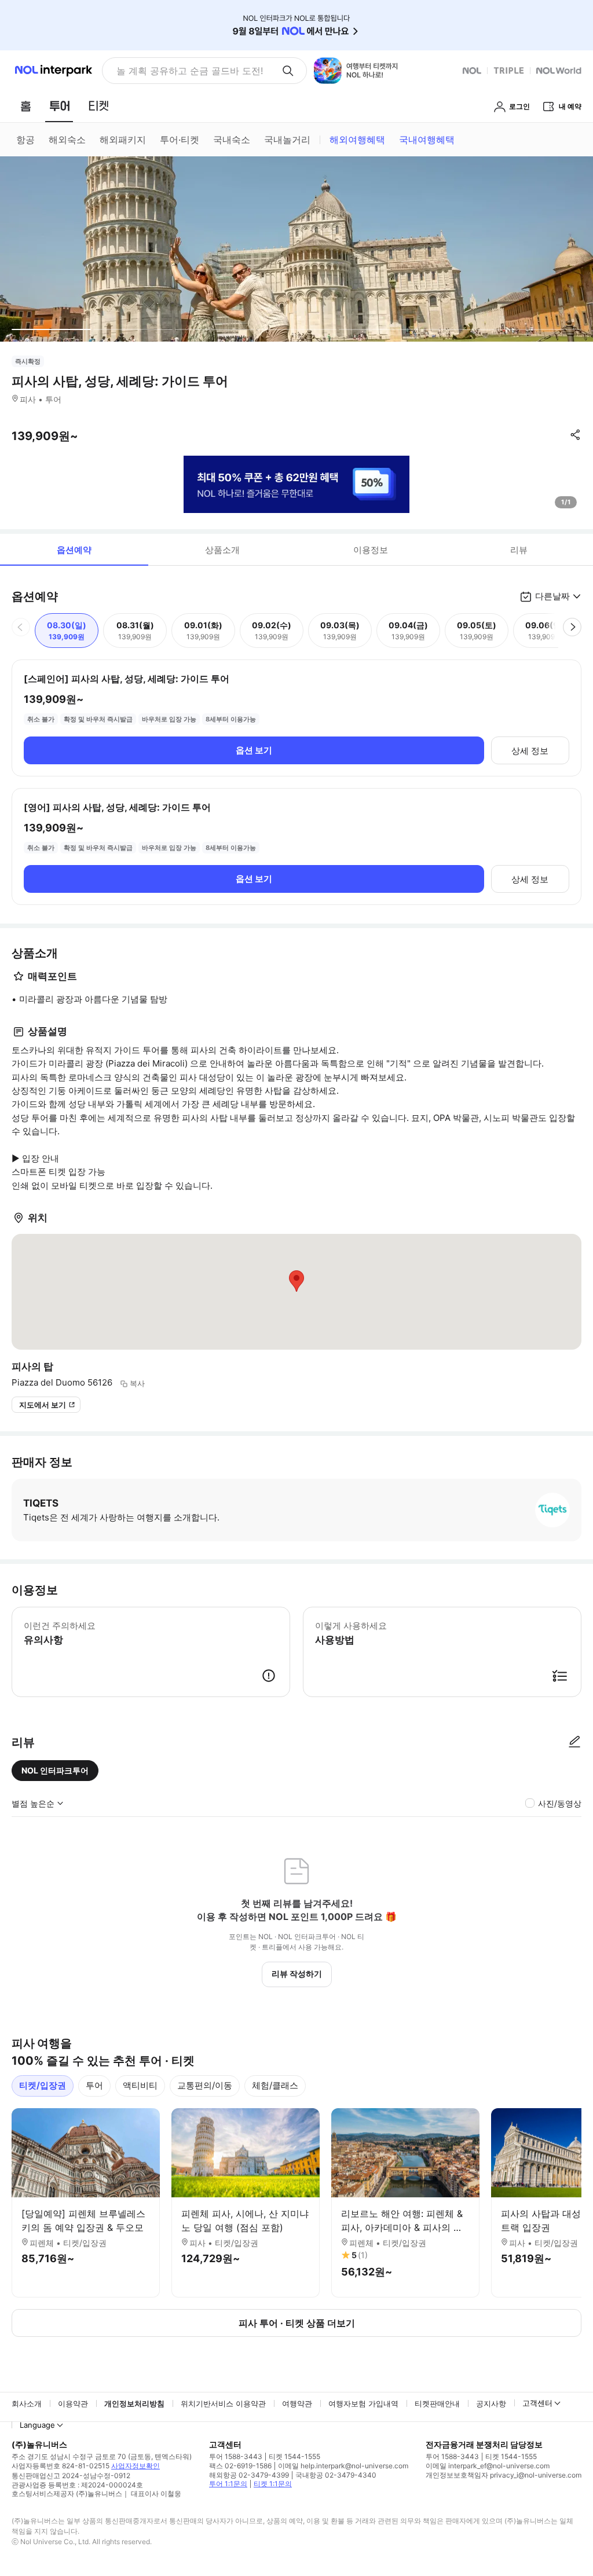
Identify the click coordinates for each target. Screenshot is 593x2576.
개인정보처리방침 (134, 2403)
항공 (25, 140)
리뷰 (519, 550)
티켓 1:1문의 (273, 2484)
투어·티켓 (180, 140)
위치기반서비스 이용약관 (223, 2403)
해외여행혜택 (357, 140)
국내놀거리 (287, 140)
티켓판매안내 (437, 2403)
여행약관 (297, 2403)
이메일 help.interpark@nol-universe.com (343, 2466)
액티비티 (140, 2085)
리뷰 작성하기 (297, 1974)
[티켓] (98, 106)
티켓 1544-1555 (294, 2456)
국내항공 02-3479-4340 (336, 2475)
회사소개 (27, 2403)
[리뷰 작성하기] (574, 1742)
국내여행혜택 (427, 140)
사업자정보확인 (136, 2466)
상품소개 (222, 550)
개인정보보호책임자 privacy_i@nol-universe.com (504, 2475)
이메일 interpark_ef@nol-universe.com (488, 2466)
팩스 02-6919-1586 (240, 2466)
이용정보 (371, 550)
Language (37, 2425)
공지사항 (491, 2403)
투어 (94, 2085)
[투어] (59, 106)
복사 (137, 1383)
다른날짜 (552, 596)
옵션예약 (74, 550)
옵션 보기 (254, 750)
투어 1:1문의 (228, 2484)
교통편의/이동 (205, 2085)
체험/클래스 (275, 2085)
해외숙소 (67, 140)
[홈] (25, 106)
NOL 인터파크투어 (55, 1770)
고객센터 (537, 2403)
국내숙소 (232, 140)
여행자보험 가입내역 (363, 2403)
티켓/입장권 (43, 2085)
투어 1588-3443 (236, 2456)
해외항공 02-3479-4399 (249, 2475)
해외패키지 (123, 140)
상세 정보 (530, 751)
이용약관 (73, 2403)
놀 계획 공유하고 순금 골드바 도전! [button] (190, 71)
